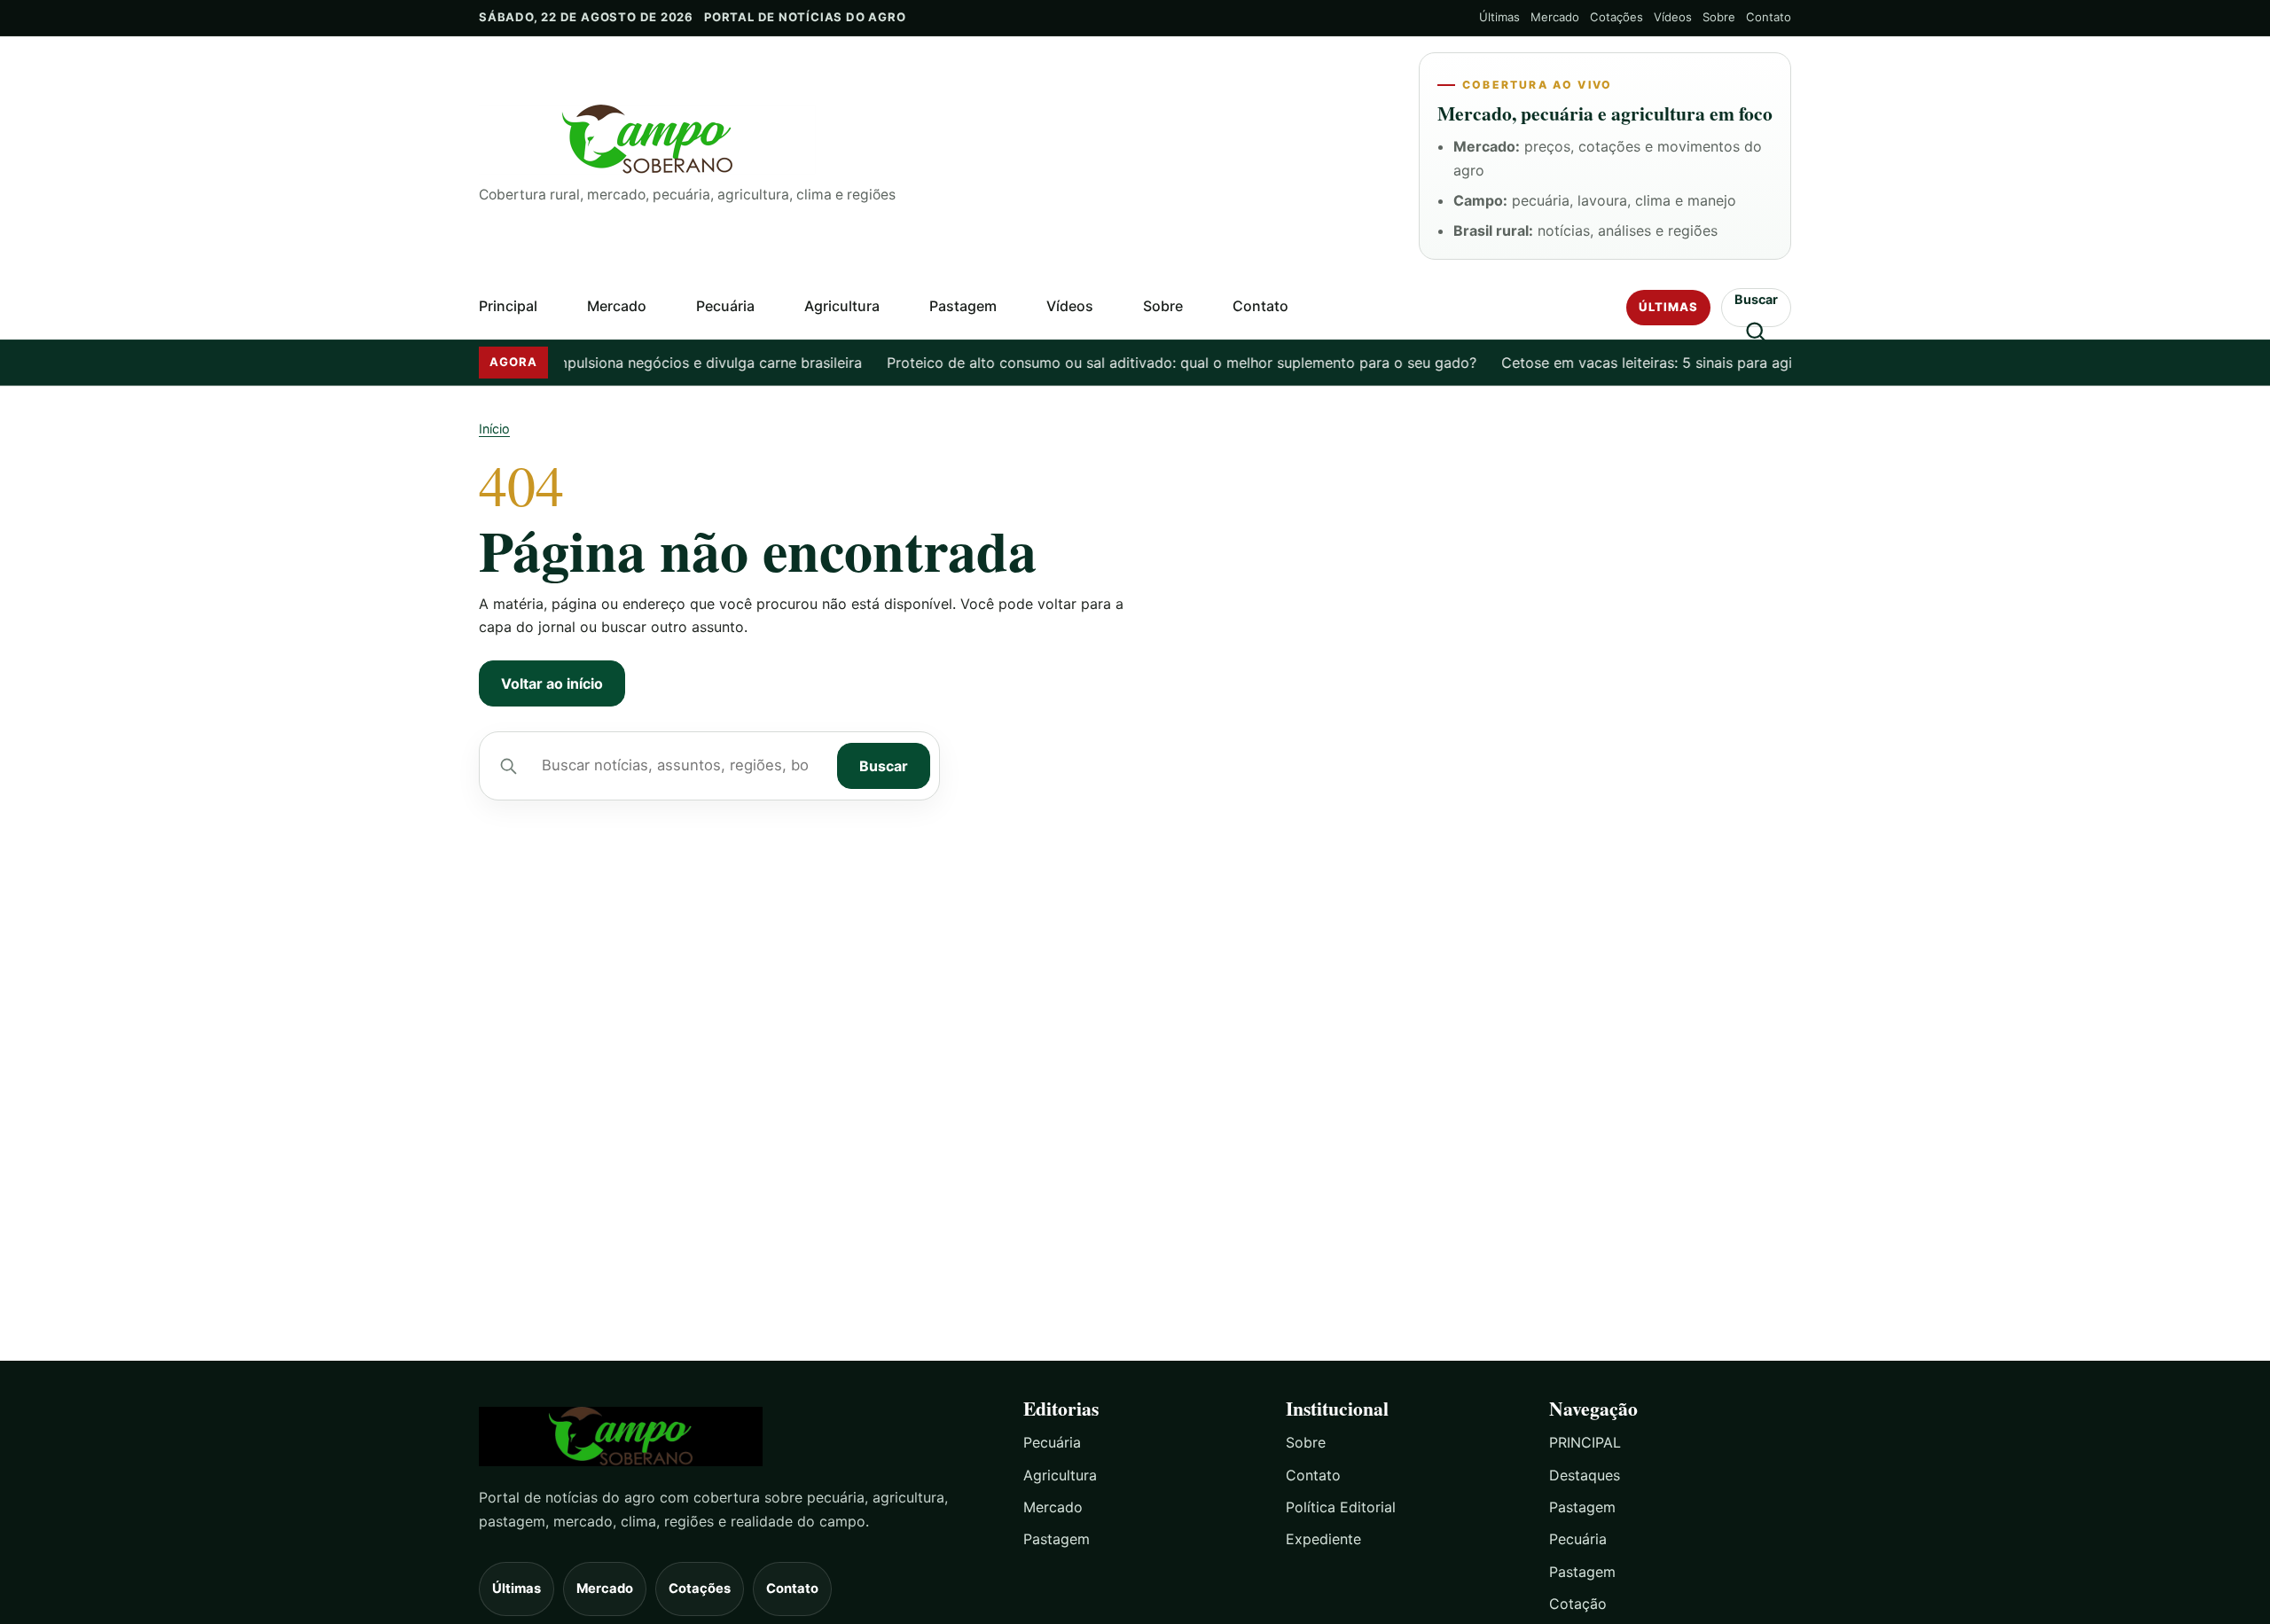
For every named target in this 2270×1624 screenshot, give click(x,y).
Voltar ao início (552, 683)
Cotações (1616, 17)
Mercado (1555, 17)
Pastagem (963, 306)
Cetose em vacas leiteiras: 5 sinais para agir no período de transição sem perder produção (1781, 363)
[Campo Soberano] (735, 1437)
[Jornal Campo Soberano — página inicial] (935, 140)
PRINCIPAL (1585, 1442)
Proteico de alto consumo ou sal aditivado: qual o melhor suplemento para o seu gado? (1155, 363)
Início (494, 429)
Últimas (1499, 17)
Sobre (1719, 17)
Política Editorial (1341, 1507)
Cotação (1578, 1604)
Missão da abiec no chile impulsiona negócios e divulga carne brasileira (595, 363)
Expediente (1323, 1539)
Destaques (1585, 1475)
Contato (1769, 17)
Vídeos (1673, 17)
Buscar (884, 766)
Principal (508, 306)
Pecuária (725, 306)
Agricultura (842, 306)
